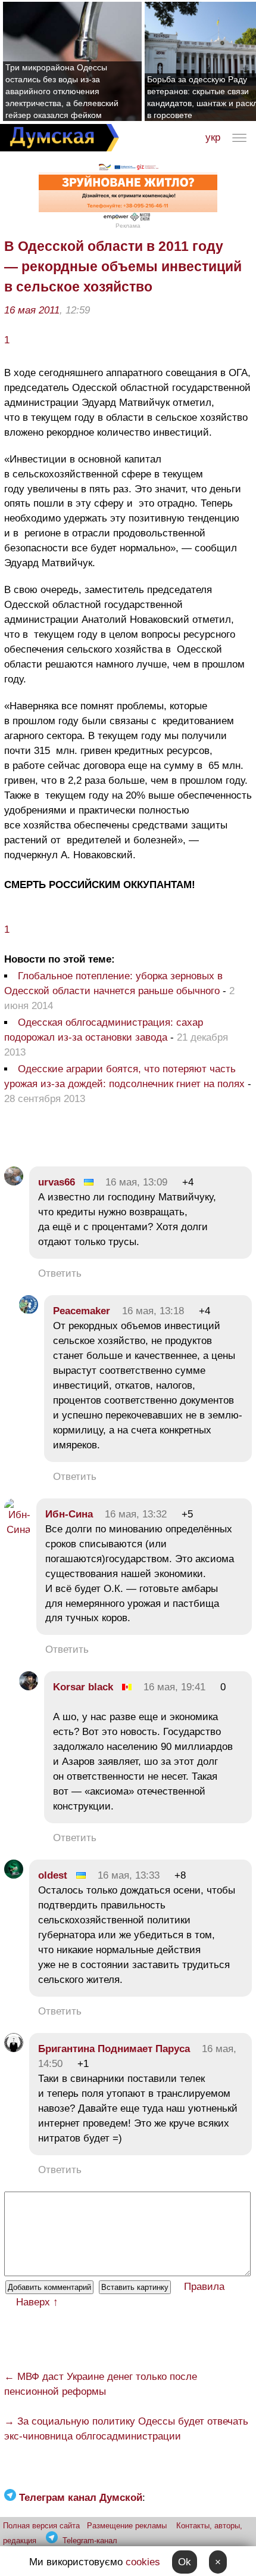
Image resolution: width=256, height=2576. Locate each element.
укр (213, 137)
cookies (143, 2562)
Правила (204, 2287)
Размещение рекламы (127, 2526)
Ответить (60, 1273)
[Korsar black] (29, 1687)
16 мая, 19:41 (174, 1687)
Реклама (128, 226)
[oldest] (14, 1875)
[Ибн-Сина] (17, 1530)
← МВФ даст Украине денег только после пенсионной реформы (101, 2384)
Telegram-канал (90, 2541)
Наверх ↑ (37, 2302)
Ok (185, 2562)
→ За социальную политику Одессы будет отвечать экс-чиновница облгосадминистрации (126, 2429)
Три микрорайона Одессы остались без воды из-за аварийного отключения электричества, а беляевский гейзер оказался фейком (62, 91)
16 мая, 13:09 (136, 1182)
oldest (53, 1875)
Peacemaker (82, 1311)
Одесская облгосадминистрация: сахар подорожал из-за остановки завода (104, 1030)
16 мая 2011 (32, 310)
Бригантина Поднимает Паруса (114, 2049)
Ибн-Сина (69, 1514)
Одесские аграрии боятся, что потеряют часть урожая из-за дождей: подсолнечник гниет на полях (124, 1076)
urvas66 (57, 1182)
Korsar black (83, 1687)
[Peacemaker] (29, 1311)
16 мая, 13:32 (136, 1514)
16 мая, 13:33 (129, 1875)
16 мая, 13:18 (153, 1311)
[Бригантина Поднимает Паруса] (14, 2049)
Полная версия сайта (41, 2526)
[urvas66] (14, 1182)
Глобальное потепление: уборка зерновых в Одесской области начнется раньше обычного (113, 983)
